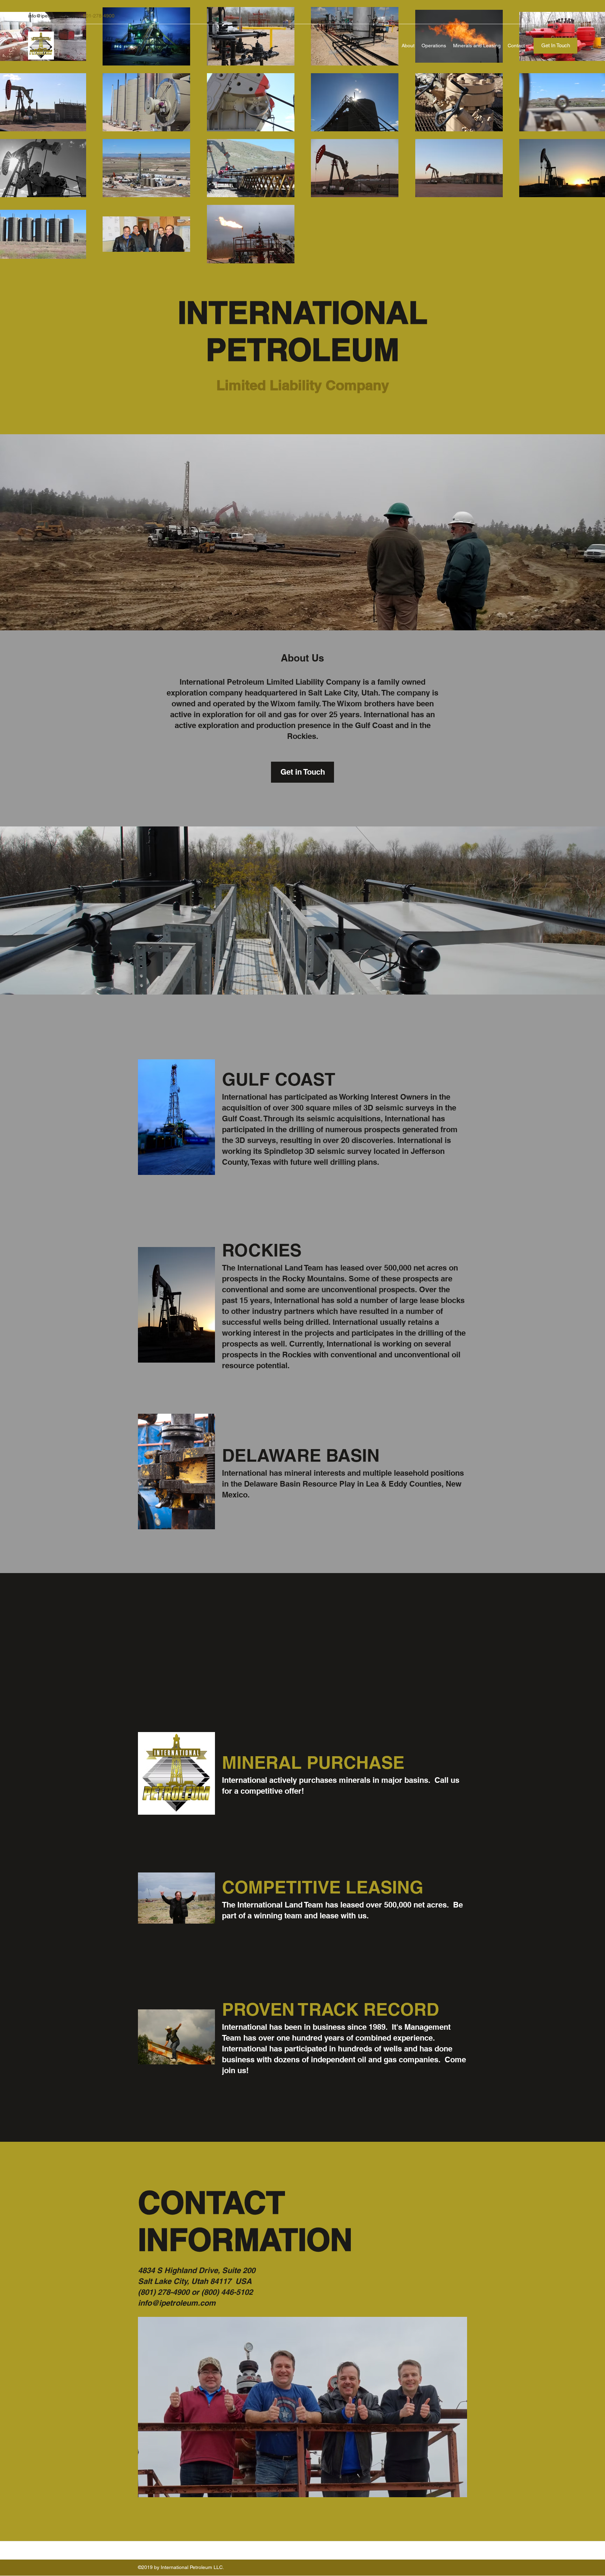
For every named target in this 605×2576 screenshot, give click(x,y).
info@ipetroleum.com (52, 16)
